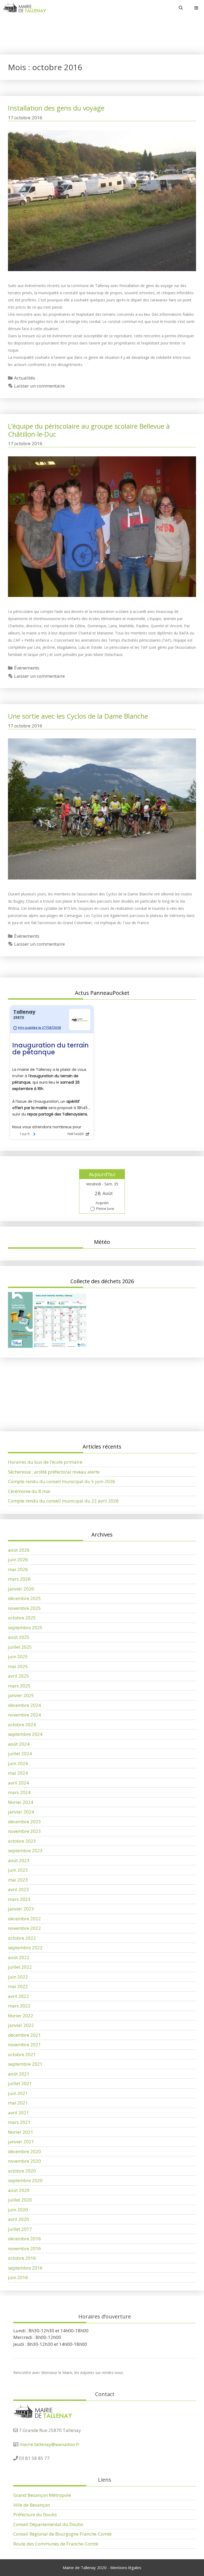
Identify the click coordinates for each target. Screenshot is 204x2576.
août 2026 (19, 1550)
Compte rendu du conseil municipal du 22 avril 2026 (63, 1501)
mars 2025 (19, 1686)
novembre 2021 (24, 2045)
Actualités (25, 378)
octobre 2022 (22, 1938)
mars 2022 (19, 2006)
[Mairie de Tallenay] (24, 8)
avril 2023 (18, 1889)
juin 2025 (18, 1657)
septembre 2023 (25, 1851)
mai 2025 (18, 1666)
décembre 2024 (24, 1705)
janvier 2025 (21, 1695)
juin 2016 (18, 2277)
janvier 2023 (21, 1909)
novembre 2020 (24, 2161)
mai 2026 (18, 1569)
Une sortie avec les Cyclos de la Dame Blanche (78, 716)
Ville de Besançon (32, 2505)
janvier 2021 (21, 2142)
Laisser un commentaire (39, 386)
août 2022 (19, 1957)
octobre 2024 (22, 1725)
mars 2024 (19, 1792)
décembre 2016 (24, 2239)
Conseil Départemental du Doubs (48, 2524)
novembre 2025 (24, 1608)
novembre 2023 (24, 1831)
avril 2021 (18, 2113)
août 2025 (19, 1637)
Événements (27, 668)
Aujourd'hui (102, 1174)
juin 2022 (18, 1977)
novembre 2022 (24, 1928)
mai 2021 (18, 2103)
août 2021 (19, 2074)
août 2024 (19, 1744)
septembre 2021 (25, 2064)
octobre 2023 (22, 1841)
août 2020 (19, 2190)
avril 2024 (18, 1783)
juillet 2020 (20, 2200)
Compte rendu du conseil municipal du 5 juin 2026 (61, 1413)
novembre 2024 (24, 1715)
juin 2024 (18, 1763)
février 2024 (21, 1802)
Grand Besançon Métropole (42, 2495)
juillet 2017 (20, 2229)
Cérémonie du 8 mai (29, 1491)
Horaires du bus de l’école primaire (45, 1394)
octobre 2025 (22, 1618)
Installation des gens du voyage (56, 108)
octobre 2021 (22, 2054)
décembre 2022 (24, 1919)
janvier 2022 (21, 2025)
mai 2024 (18, 1773)
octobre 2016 (22, 2258)
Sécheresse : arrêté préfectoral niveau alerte (54, 1403)
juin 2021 (18, 2093)
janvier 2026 (21, 1589)
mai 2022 (18, 1986)
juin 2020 (18, 2210)
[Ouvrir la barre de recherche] (181, 8)
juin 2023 (18, 1870)
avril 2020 (18, 2219)
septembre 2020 (25, 2180)
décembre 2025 (24, 1598)
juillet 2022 (20, 1967)
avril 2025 (18, 1676)
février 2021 (21, 2132)
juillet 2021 (20, 2083)
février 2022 (21, 2016)
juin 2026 (18, 1560)
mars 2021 (19, 2122)
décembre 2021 (24, 2035)
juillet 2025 (20, 1647)
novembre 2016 (24, 2248)
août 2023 (19, 1860)
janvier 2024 (21, 1812)
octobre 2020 (22, 2171)
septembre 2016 (25, 2268)
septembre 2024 (25, 1734)
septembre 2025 (25, 1628)
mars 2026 (19, 1579)
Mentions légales (126, 2567)
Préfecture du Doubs (35, 2514)
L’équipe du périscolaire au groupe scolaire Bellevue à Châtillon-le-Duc (89, 430)
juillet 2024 (20, 1754)
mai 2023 (18, 1880)
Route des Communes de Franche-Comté (56, 2544)
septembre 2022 (25, 1948)
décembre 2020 (24, 2151)
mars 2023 (19, 1899)
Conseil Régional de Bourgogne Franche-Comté (62, 2534)
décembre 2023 (24, 1822)
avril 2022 (18, 1996)
